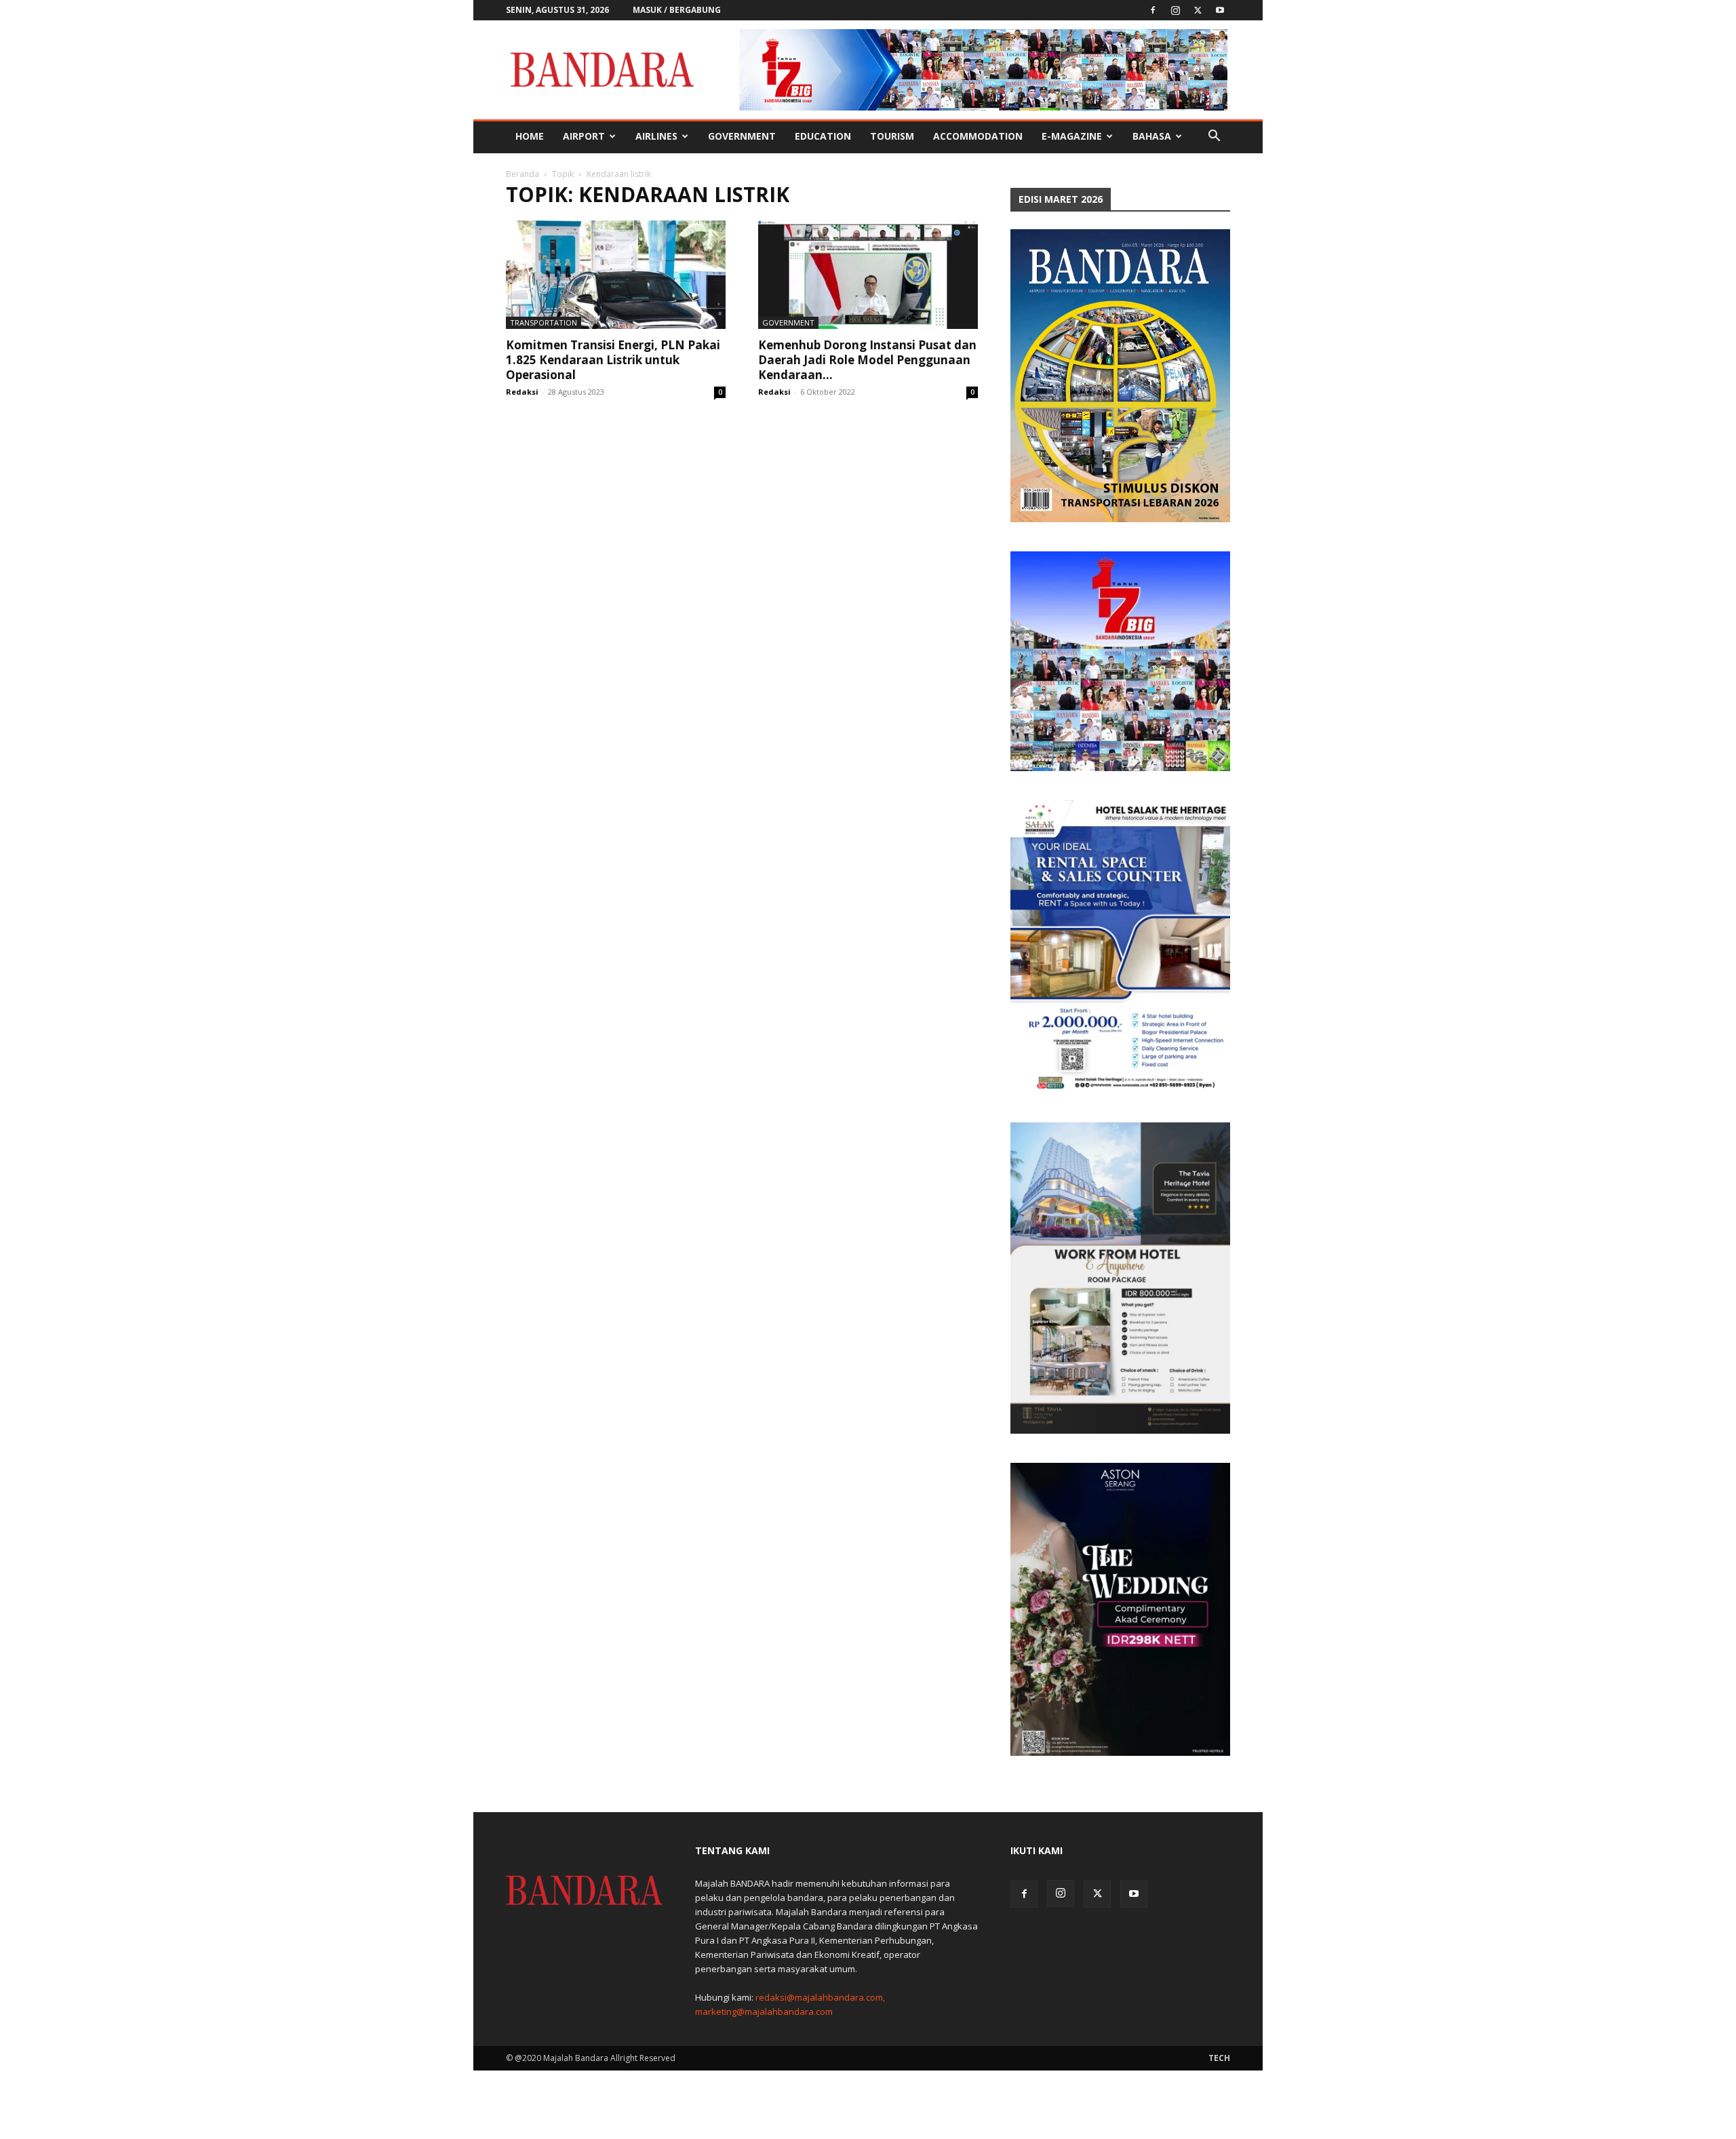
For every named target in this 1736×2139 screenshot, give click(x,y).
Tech (1219, 2058)
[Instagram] (1175, 10)
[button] (1214, 137)
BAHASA (1152, 136)
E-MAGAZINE (1072, 136)
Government (742, 136)
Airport (584, 136)
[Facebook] (1153, 10)
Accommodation (978, 136)
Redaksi (522, 392)
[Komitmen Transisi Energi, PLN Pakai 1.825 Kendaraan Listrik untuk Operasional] (616, 275)
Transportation (544, 322)
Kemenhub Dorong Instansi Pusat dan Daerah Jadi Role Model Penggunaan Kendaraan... (867, 360)
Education (823, 136)
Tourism (892, 136)
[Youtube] (1220, 10)
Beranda (522, 174)
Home (530, 136)
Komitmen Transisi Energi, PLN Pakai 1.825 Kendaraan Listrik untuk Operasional (613, 360)
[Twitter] (1198, 10)
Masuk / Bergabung (677, 10)
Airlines (656, 136)
